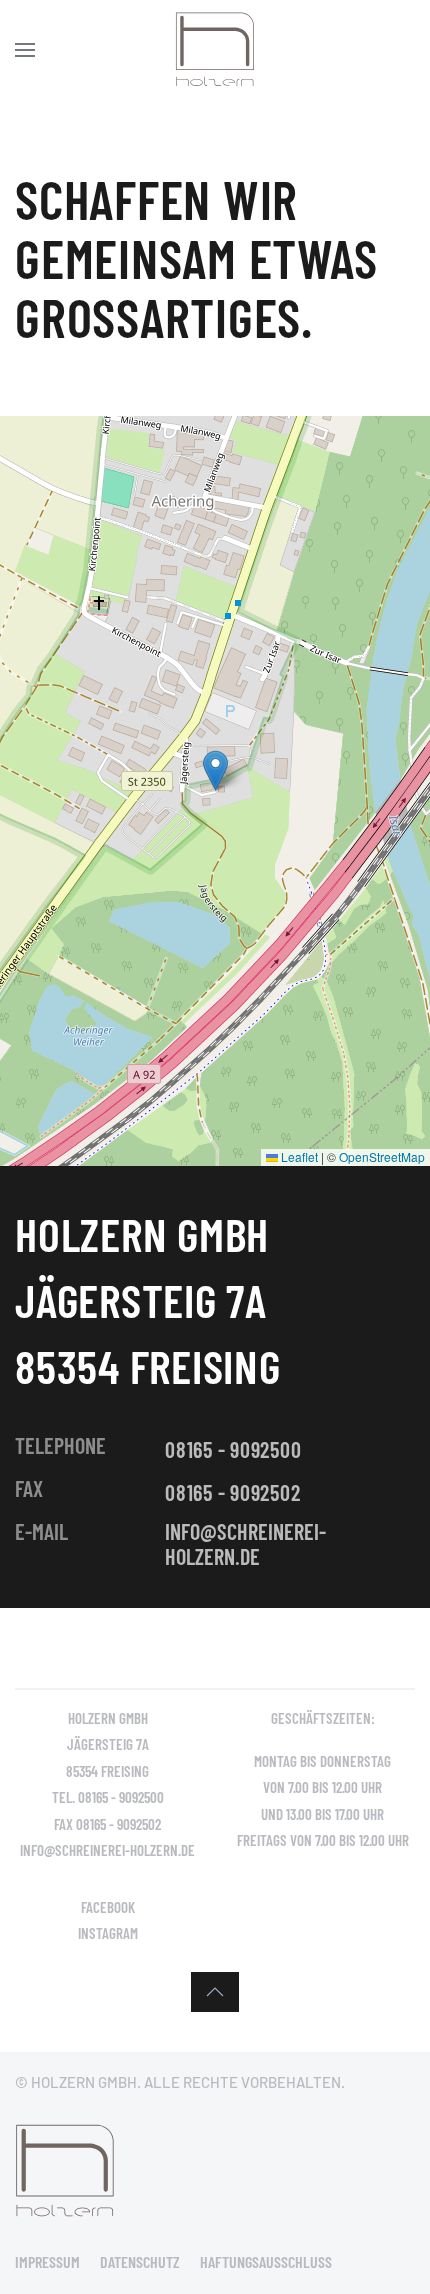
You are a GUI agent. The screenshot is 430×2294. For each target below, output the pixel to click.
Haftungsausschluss (266, 2261)
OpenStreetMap (382, 1156)
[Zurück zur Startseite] (215, 50)
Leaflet (298, 1156)
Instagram (108, 1933)
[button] (25, 50)
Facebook (108, 1907)
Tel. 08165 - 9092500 (108, 1797)
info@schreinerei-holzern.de (245, 1543)
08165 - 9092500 (233, 1449)
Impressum (47, 2261)
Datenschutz (140, 2261)
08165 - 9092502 (232, 1492)
